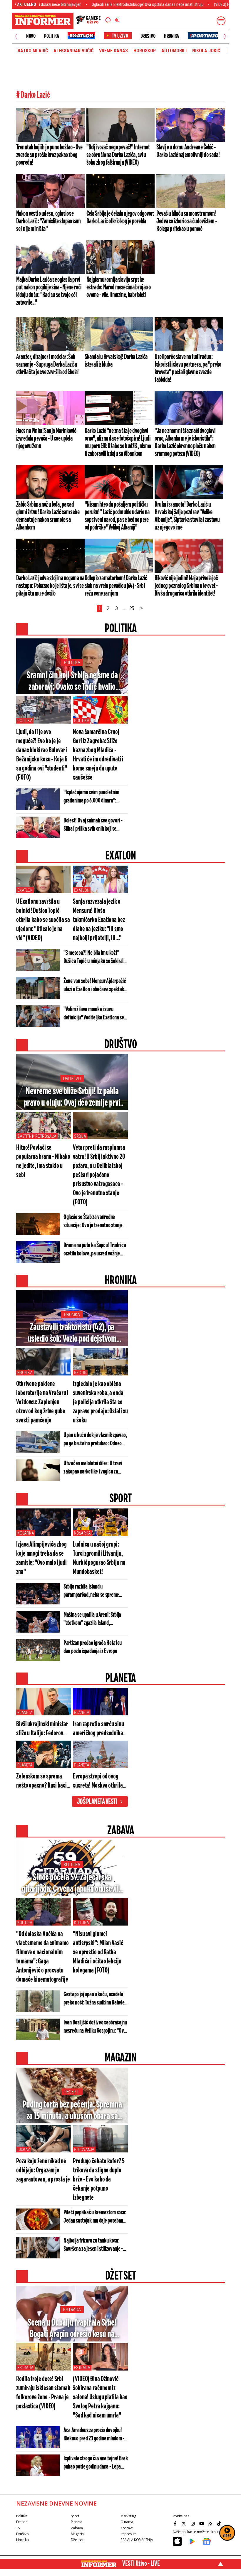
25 (132, 608)
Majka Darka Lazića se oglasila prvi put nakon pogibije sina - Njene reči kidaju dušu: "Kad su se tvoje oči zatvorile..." (49, 291)
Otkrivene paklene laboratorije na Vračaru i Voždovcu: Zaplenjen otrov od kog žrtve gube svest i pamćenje (42, 1402)
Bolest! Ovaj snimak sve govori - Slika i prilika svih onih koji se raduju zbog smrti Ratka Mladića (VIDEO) (93, 825)
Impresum (129, 2534)
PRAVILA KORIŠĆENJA (137, 2540)
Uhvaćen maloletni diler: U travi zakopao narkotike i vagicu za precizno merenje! (93, 1468)
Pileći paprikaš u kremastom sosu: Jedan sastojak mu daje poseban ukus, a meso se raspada (95, 2217)
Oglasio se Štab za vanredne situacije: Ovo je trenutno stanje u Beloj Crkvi (95, 1222)
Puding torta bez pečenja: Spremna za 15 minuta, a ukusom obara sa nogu (72, 2111)
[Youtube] (202, 2523)
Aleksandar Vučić (73, 51)
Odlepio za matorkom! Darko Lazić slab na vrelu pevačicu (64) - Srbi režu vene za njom (116, 586)
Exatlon (25, 890)
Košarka (26, 1533)
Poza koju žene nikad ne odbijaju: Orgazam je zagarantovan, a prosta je (43, 2170)
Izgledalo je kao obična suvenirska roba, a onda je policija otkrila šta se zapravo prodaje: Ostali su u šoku (100, 1402)
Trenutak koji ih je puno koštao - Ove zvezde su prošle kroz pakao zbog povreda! (49, 155)
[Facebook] (176, 2523)
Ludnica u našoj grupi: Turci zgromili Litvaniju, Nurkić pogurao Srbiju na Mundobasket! (99, 1558)
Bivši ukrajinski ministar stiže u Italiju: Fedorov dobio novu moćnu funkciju (42, 1729)
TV (18, 2528)
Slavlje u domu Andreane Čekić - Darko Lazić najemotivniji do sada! (188, 151)
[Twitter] (185, 2523)
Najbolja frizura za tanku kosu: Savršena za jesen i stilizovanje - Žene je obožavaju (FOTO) (93, 2245)
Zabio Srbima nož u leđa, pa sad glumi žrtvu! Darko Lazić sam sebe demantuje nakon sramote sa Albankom (48, 516)
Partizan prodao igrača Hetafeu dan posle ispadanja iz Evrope (93, 1647)
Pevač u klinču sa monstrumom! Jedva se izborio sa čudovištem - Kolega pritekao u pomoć (186, 221)
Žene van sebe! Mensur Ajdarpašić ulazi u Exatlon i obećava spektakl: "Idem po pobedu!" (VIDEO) (95, 986)
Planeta (25, 1712)
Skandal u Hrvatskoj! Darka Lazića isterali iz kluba (116, 361)
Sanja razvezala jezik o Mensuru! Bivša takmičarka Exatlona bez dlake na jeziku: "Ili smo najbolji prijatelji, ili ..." (99, 920)
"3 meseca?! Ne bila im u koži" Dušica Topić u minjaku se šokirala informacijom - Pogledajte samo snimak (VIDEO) (95, 957)
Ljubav (24, 2150)
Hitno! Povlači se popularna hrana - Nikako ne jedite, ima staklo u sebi (43, 1161)
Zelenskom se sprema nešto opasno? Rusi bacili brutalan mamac (43, 1782)
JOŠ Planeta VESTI (97, 1802)
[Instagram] (193, 2523)
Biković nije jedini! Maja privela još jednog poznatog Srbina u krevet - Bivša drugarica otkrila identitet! (186, 586)
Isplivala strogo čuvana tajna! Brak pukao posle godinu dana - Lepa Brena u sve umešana (96, 2463)
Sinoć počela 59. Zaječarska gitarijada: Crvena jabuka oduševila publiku (72, 1884)
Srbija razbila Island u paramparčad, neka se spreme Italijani (91, 1591)
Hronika (171, 36)
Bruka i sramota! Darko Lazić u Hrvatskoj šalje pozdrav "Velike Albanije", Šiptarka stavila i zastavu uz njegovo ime (187, 516)
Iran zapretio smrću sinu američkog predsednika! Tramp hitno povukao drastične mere (99, 1729)
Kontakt (126, 2528)
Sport (75, 2516)
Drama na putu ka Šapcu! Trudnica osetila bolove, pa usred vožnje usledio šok (95, 1250)
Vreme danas (113, 51)
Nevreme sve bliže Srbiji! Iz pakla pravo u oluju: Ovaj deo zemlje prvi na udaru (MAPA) (72, 1098)
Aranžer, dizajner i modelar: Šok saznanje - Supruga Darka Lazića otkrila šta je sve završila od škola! (47, 365)
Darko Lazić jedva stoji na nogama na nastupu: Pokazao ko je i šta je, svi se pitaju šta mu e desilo (50, 586)
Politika (51, 36)
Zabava (77, 2528)
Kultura (72, 1865)
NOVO (31, 36)
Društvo (148, 36)
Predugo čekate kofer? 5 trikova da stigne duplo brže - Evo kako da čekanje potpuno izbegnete (99, 2180)
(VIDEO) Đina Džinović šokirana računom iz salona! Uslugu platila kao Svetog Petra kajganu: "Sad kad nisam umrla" (100, 2397)
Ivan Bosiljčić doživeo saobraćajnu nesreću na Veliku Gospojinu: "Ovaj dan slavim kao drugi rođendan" (95, 2027)
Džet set (77, 2540)
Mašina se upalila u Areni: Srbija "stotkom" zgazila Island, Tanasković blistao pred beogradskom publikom (92, 1619)
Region (80, 1373)
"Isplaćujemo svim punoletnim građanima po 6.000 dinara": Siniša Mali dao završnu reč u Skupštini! (91, 797)
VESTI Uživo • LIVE (141, 2564)
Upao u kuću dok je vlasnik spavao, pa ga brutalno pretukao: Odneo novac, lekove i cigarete (95, 1440)
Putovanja (84, 2150)
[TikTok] (220, 2523)
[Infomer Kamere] (88, 21)
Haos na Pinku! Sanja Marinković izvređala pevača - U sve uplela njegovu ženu (46, 439)
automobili (174, 51)
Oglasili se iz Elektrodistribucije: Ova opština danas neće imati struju (94, 4)
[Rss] (211, 2523)
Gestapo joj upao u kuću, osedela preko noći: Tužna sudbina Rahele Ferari (94, 1999)
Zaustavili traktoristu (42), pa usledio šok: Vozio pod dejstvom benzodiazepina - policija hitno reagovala (72, 1333)
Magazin (77, 2534)
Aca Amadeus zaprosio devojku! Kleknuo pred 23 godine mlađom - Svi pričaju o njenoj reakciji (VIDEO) (96, 2435)
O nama (127, 2522)
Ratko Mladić (33, 51)
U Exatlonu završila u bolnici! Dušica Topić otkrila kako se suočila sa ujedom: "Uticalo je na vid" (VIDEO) (43, 920)
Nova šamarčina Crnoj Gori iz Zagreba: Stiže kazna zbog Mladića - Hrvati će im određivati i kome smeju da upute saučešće (98, 755)
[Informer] (108, 21)
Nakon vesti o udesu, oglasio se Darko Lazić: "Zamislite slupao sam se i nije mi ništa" (48, 221)
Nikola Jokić (206, 51)
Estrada (72, 2310)
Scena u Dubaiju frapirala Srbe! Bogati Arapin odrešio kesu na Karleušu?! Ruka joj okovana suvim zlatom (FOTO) (72, 2329)
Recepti (72, 2092)
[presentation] (16, 36)
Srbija (80, 1136)
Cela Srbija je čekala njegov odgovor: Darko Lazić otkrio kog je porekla (120, 218)
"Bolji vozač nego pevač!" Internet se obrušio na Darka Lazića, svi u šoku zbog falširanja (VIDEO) (118, 155)
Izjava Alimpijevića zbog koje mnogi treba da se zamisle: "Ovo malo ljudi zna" (41, 1558)
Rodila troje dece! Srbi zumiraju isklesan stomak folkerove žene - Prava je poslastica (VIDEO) (43, 2393)
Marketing (128, 2516)
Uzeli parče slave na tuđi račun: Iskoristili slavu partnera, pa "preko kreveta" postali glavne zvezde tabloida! (188, 368)
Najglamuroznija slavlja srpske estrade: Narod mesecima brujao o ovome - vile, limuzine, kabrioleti (119, 287)
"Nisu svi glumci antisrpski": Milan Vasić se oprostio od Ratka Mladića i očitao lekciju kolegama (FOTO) (98, 1952)
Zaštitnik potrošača (37, 1136)
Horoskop (145, 51)
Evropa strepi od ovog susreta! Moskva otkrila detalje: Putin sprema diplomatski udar (98, 1782)
